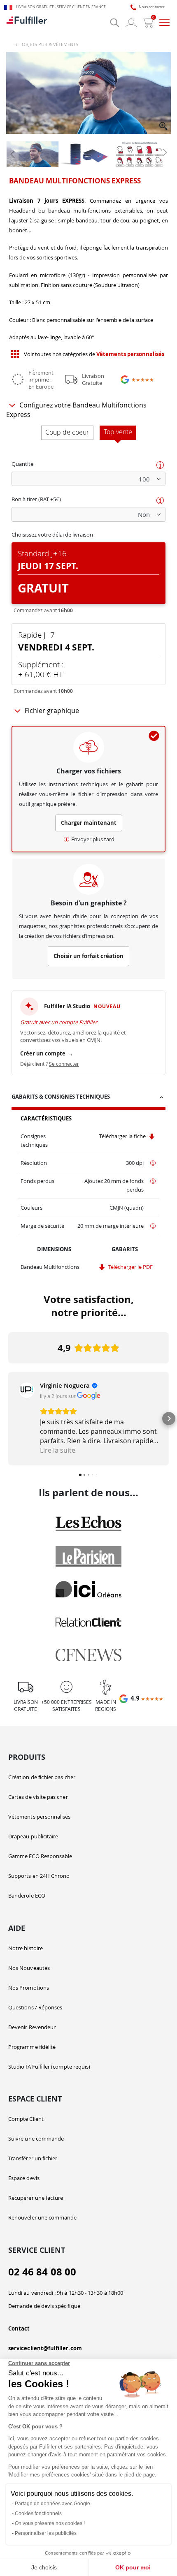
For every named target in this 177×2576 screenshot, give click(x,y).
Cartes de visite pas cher (38, 1797)
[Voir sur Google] (27, 1390)
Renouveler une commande (43, 2217)
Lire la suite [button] (58, 1450)
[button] (164, 127)
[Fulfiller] (27, 23)
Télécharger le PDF (130, 1267)
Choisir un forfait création (88, 956)
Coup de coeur (67, 432)
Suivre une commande (36, 2139)
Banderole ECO (27, 1896)
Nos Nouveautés (29, 1968)
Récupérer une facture (36, 2198)
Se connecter (64, 1064)
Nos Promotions (29, 1988)
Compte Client (26, 2119)
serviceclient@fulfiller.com (45, 2348)
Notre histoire (26, 1948)
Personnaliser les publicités (46, 2533)
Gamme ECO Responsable (40, 1856)
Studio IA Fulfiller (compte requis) (49, 2067)
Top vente (118, 432)
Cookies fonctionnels (38, 2514)
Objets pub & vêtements (50, 44)
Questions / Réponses (35, 2007)
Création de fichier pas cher (42, 1777)
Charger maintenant (89, 823)
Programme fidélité (32, 2047)
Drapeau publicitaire (33, 1836)
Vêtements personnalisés (40, 1817)
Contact (19, 2328)
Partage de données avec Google (52, 2504)
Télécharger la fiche (123, 1136)
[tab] (88, 1098)
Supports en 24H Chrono (39, 1876)
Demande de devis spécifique (44, 2306)
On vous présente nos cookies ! (50, 2523)
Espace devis (24, 2178)
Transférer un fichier (33, 2158)
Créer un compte (47, 1053)
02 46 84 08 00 (42, 2272)
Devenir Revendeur (32, 2027)
